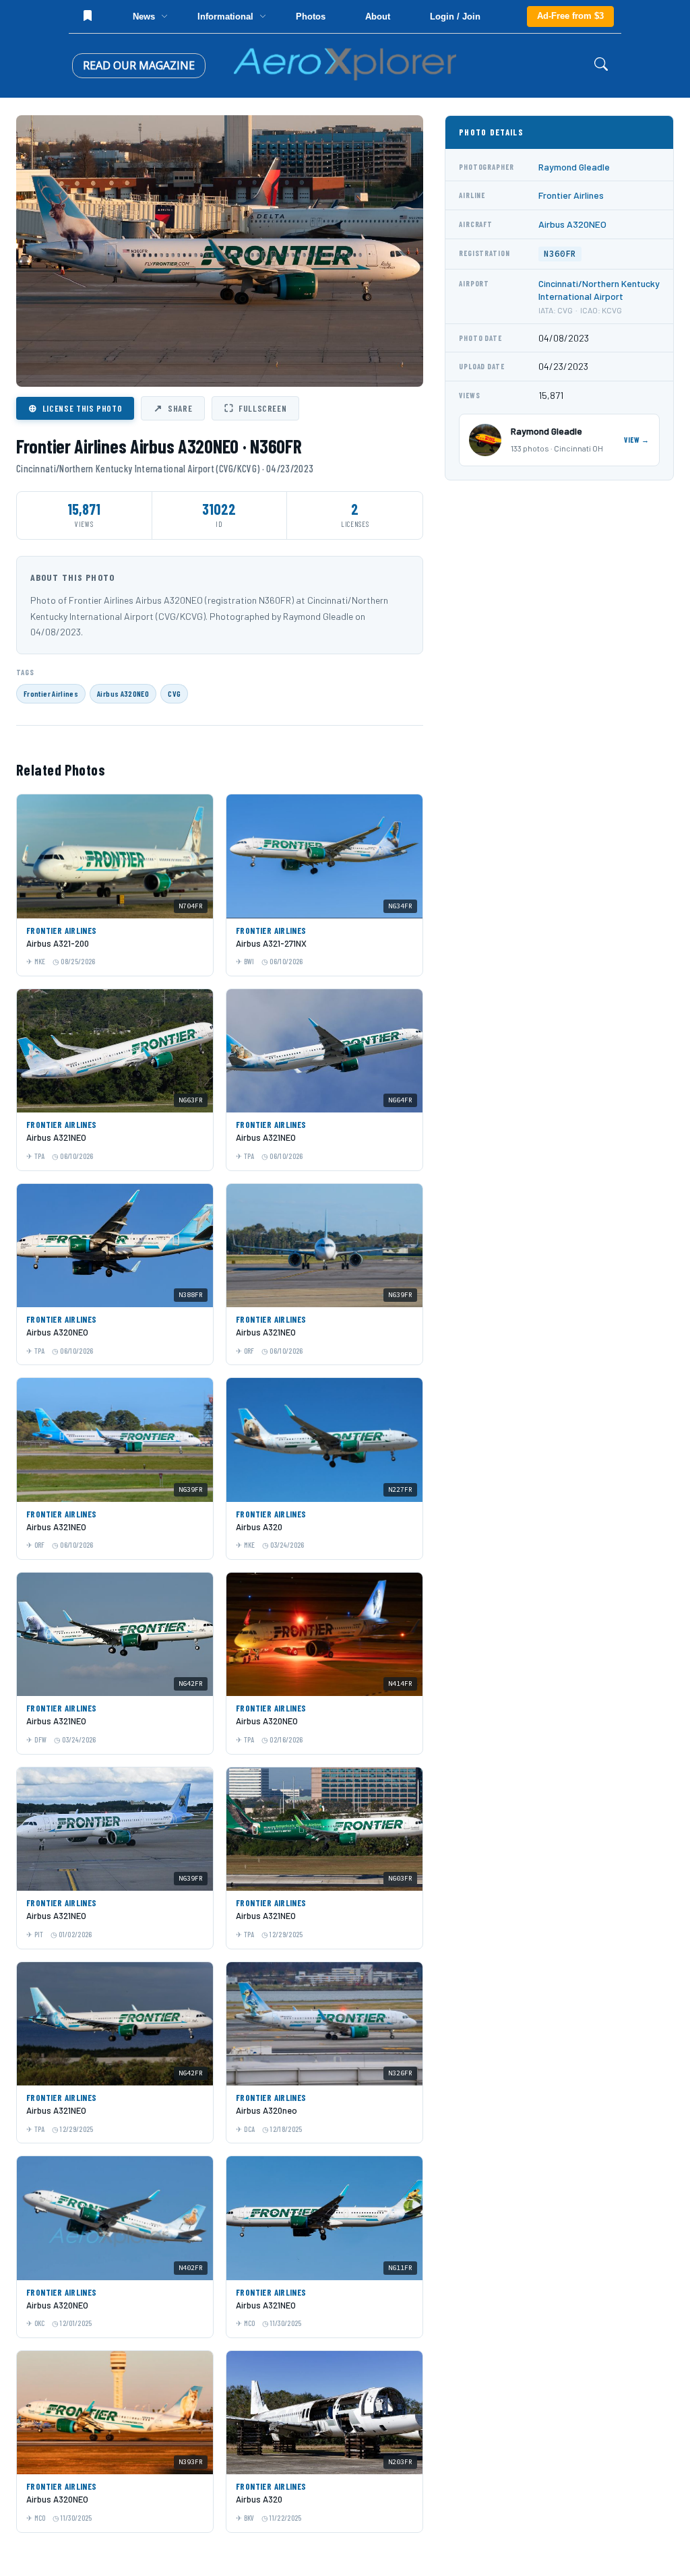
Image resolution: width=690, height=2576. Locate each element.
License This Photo (75, 408)
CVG (174, 693)
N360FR (560, 254)
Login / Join (455, 17)
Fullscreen (255, 408)
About (378, 17)
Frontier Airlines (51, 693)
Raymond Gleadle (574, 167)
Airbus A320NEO (123, 693)
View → (637, 440)
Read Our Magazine (139, 65)
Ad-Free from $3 (570, 16)
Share (173, 408)
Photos (311, 17)
